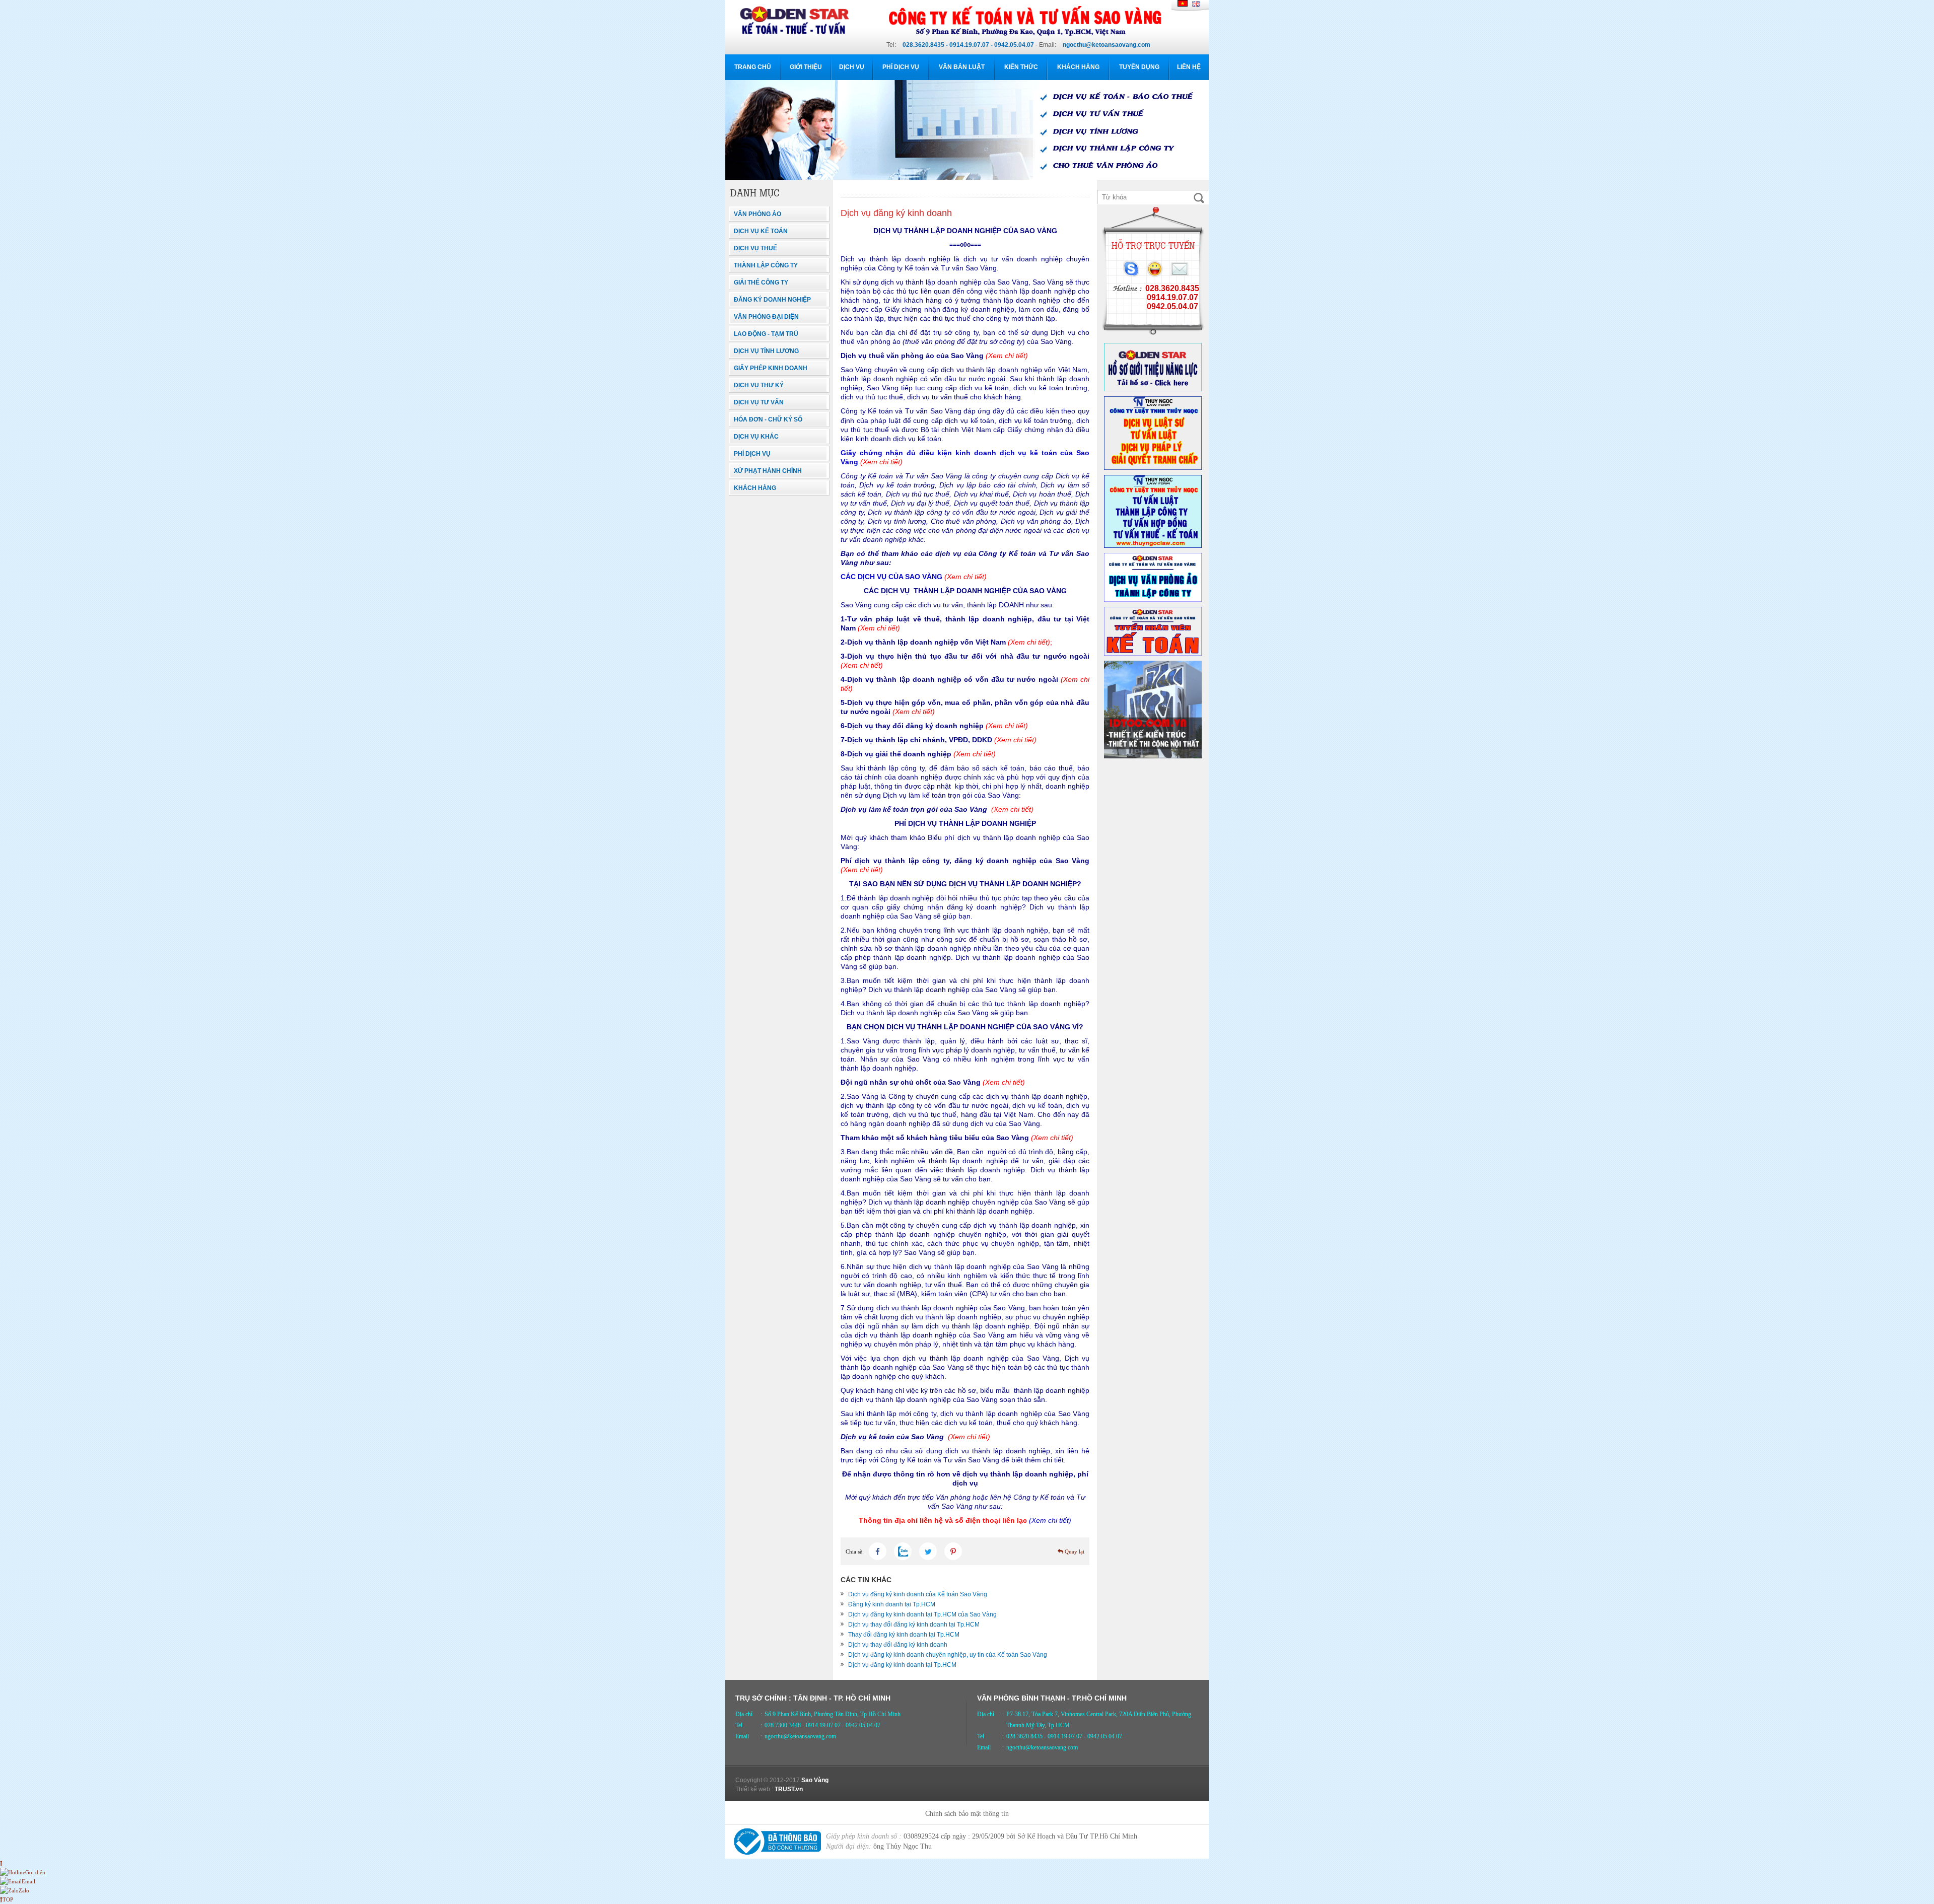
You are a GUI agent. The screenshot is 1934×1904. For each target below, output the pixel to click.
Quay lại (1074, 1552)
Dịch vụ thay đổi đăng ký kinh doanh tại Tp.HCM (914, 1625)
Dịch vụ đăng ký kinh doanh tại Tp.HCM (902, 1665)
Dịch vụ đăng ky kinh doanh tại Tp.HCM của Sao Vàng (922, 1614)
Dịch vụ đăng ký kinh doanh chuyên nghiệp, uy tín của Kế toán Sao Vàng (948, 1655)
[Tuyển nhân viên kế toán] (1153, 654)
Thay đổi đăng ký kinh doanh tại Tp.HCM (904, 1635)
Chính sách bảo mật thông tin (967, 1814)
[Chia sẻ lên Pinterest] (953, 1551)
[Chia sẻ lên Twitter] (928, 1551)
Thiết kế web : (754, 1789)
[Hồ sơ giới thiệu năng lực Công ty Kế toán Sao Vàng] (1153, 389)
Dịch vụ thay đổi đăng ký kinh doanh (898, 1645)
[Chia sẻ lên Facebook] (878, 1551)
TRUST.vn (789, 1789)
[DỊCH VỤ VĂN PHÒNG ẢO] (1153, 600)
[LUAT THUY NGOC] (1153, 468)
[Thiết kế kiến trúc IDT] (1153, 756)
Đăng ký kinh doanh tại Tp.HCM (892, 1604)
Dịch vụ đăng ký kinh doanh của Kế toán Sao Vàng (918, 1594)
